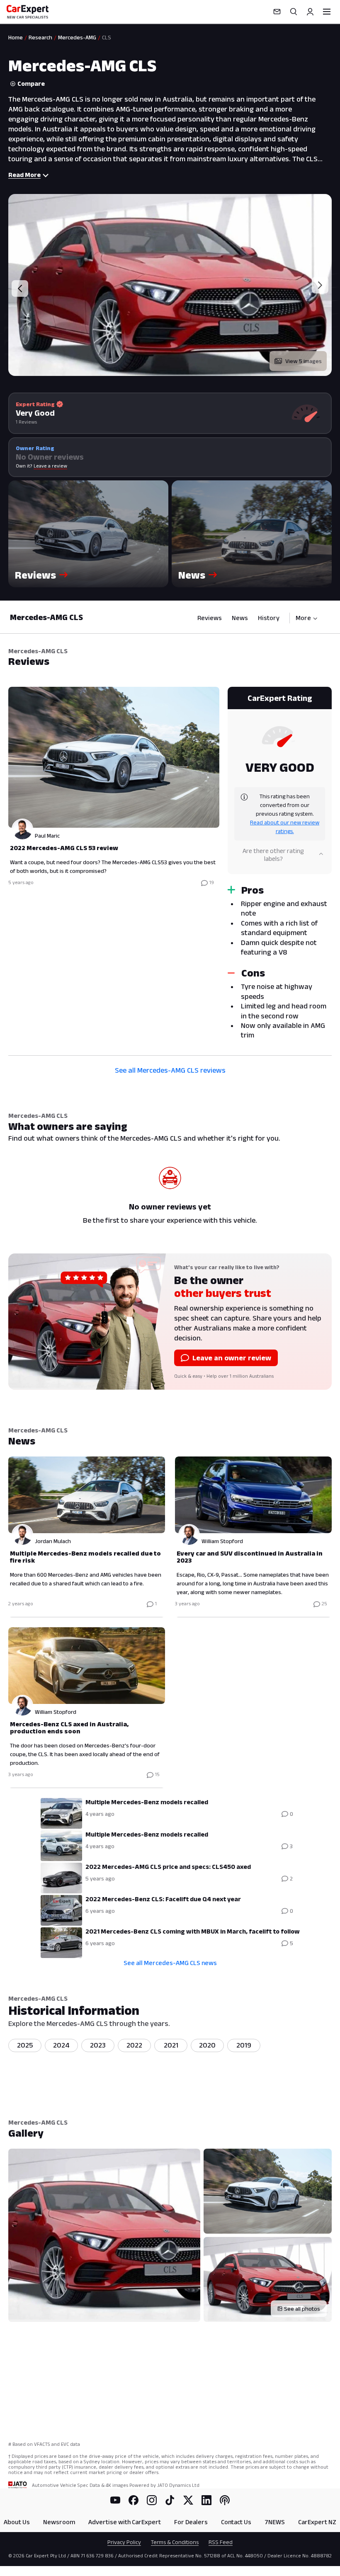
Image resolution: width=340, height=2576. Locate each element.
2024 (61, 2045)
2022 (134, 2045)
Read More (24, 175)
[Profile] (310, 12)
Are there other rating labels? (273, 854)
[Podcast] (225, 2500)
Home (16, 37)
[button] (88, 534)
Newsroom (59, 2522)
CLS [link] (107, 37)
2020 (207, 2045)
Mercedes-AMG (77, 37)
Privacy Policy (124, 2542)
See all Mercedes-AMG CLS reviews (170, 1070)
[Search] (294, 12)
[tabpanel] (170, 866)
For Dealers (191, 2522)
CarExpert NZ (317, 2522)
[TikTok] (170, 2500)
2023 (98, 2045)
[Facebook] (134, 2500)
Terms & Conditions (175, 2542)
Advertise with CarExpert (125, 2522)
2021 (171, 2045)
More (303, 618)
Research (40, 37)
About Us (17, 2522)
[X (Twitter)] (188, 2500)
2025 (25, 2045)
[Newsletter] (277, 12)
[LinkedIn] (206, 2500)
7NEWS (275, 2522)
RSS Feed (221, 2542)
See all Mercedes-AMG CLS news (170, 1963)
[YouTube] (115, 2500)
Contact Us (236, 2522)
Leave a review (50, 466)
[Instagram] (152, 2500)
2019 (244, 2045)
